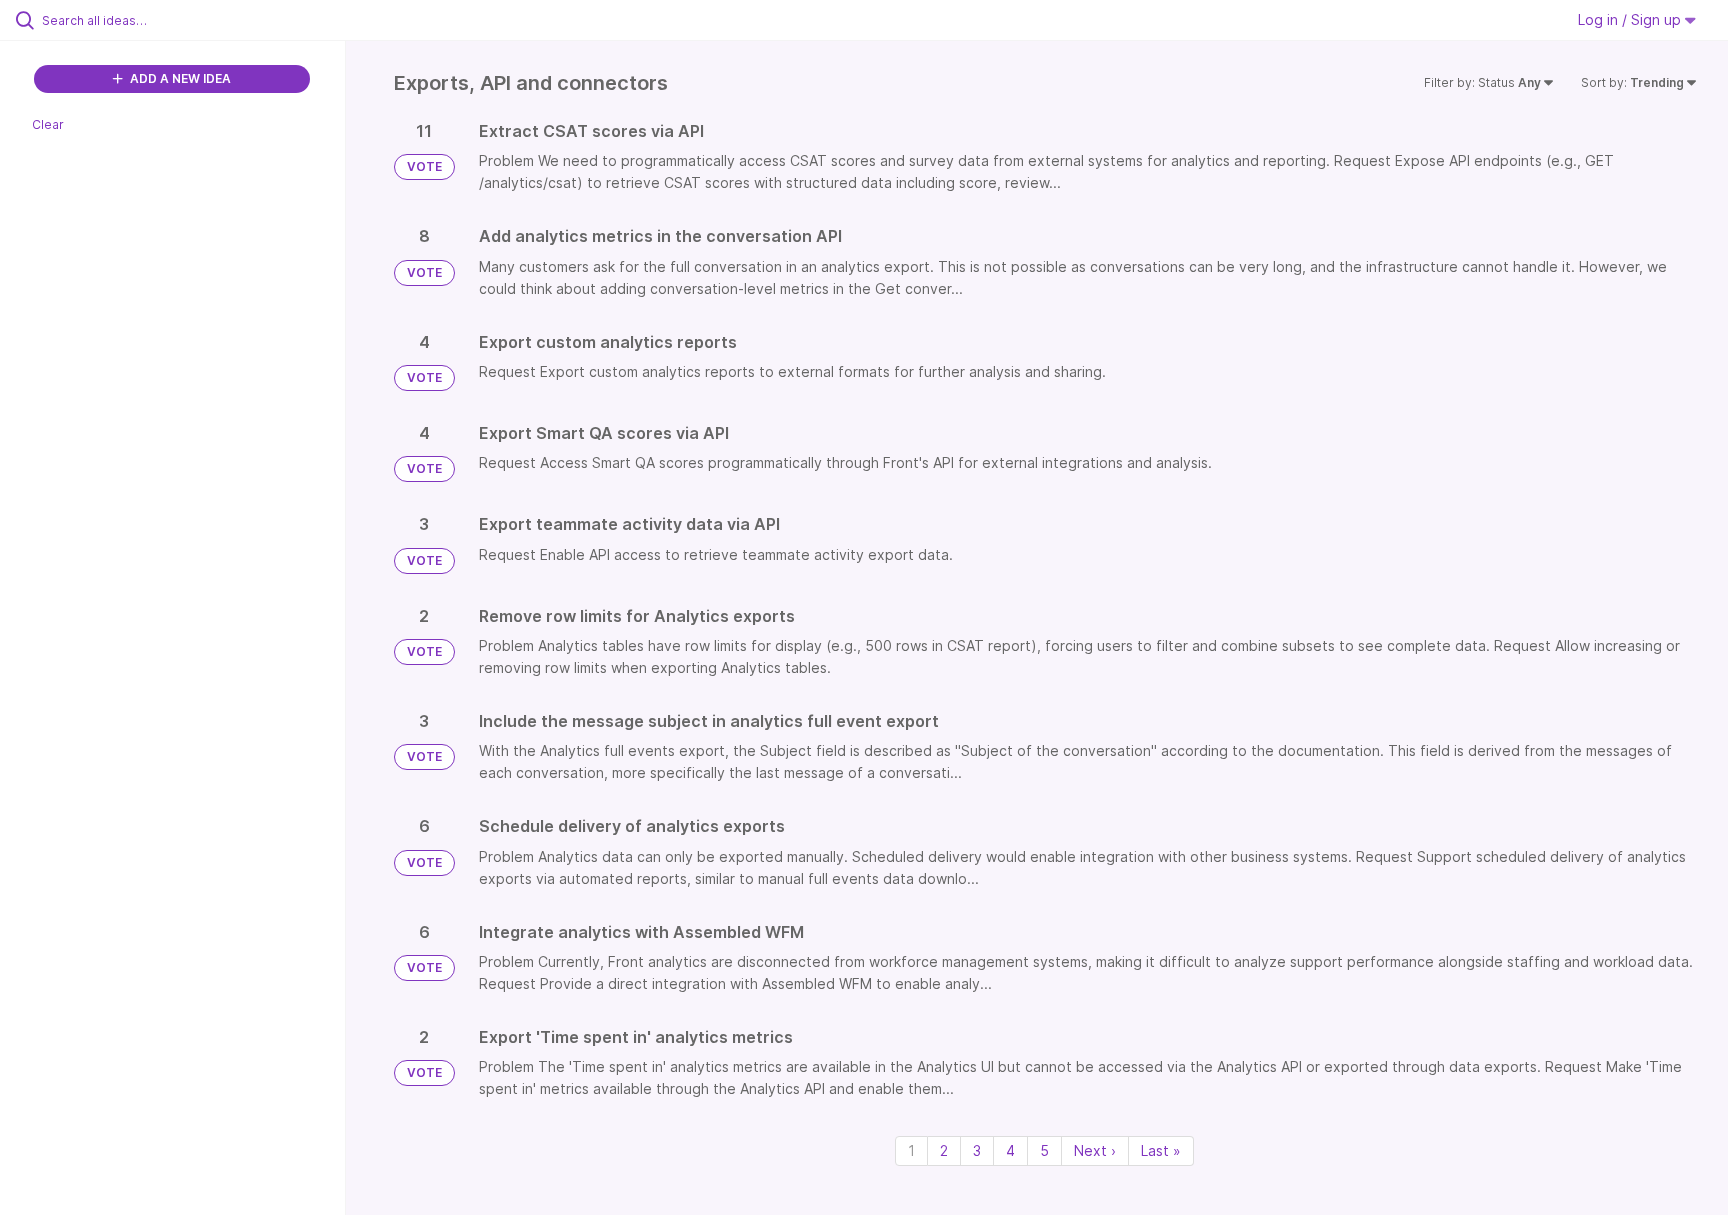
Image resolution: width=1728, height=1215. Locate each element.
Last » (1161, 1150)
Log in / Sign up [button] (1631, 19)
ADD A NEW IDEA (179, 78)
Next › (1095, 1150)
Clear (48, 124)
